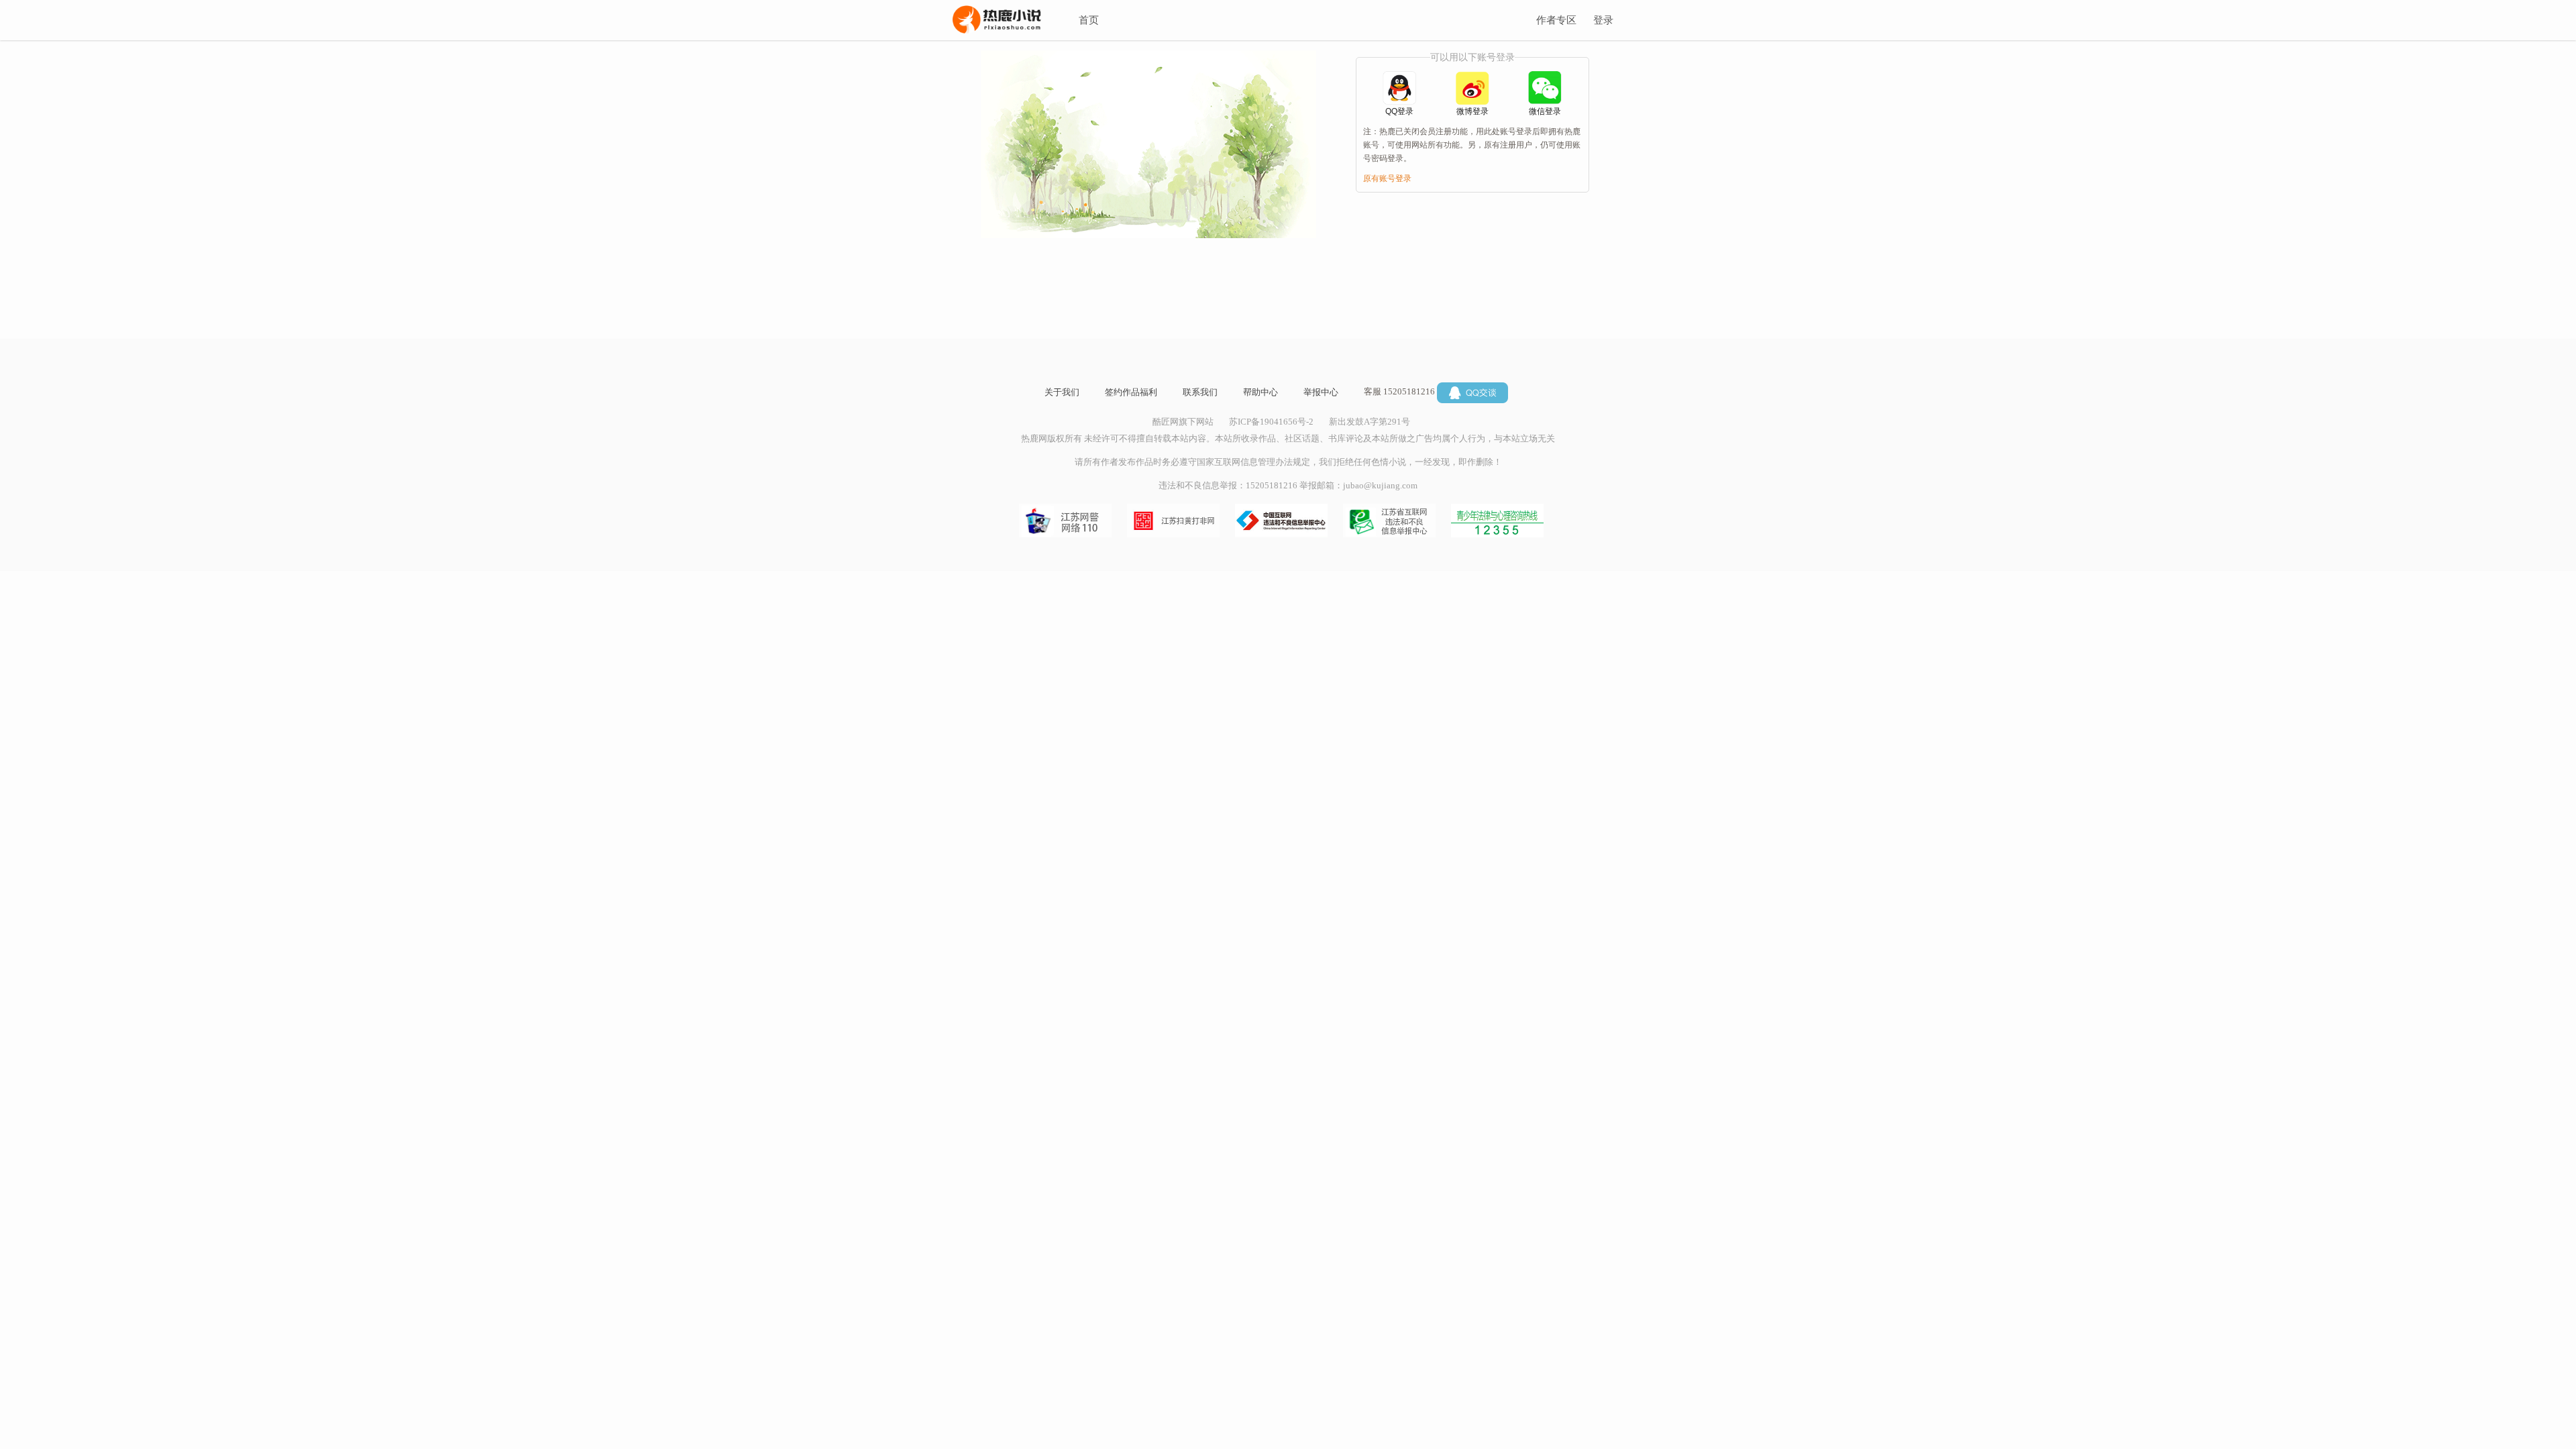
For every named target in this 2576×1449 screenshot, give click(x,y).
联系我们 (1200, 392)
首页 (1089, 20)
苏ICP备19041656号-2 (1271, 422)
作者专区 (1556, 20)
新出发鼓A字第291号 (1370, 422)
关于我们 (1062, 392)
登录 (1603, 20)
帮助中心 (1260, 392)
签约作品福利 (1131, 392)
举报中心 (1321, 392)
